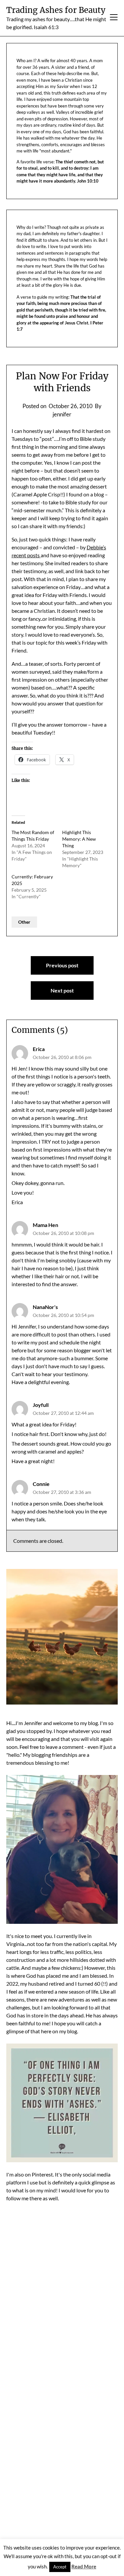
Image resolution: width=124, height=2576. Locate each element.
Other (24, 922)
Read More (84, 2566)
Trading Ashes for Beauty (56, 10)
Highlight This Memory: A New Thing (79, 839)
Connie (41, 1484)
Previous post (62, 965)
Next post (62, 990)
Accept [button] (60, 2567)
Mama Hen (45, 1225)
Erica (39, 1049)
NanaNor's (45, 1307)
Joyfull (41, 1405)
